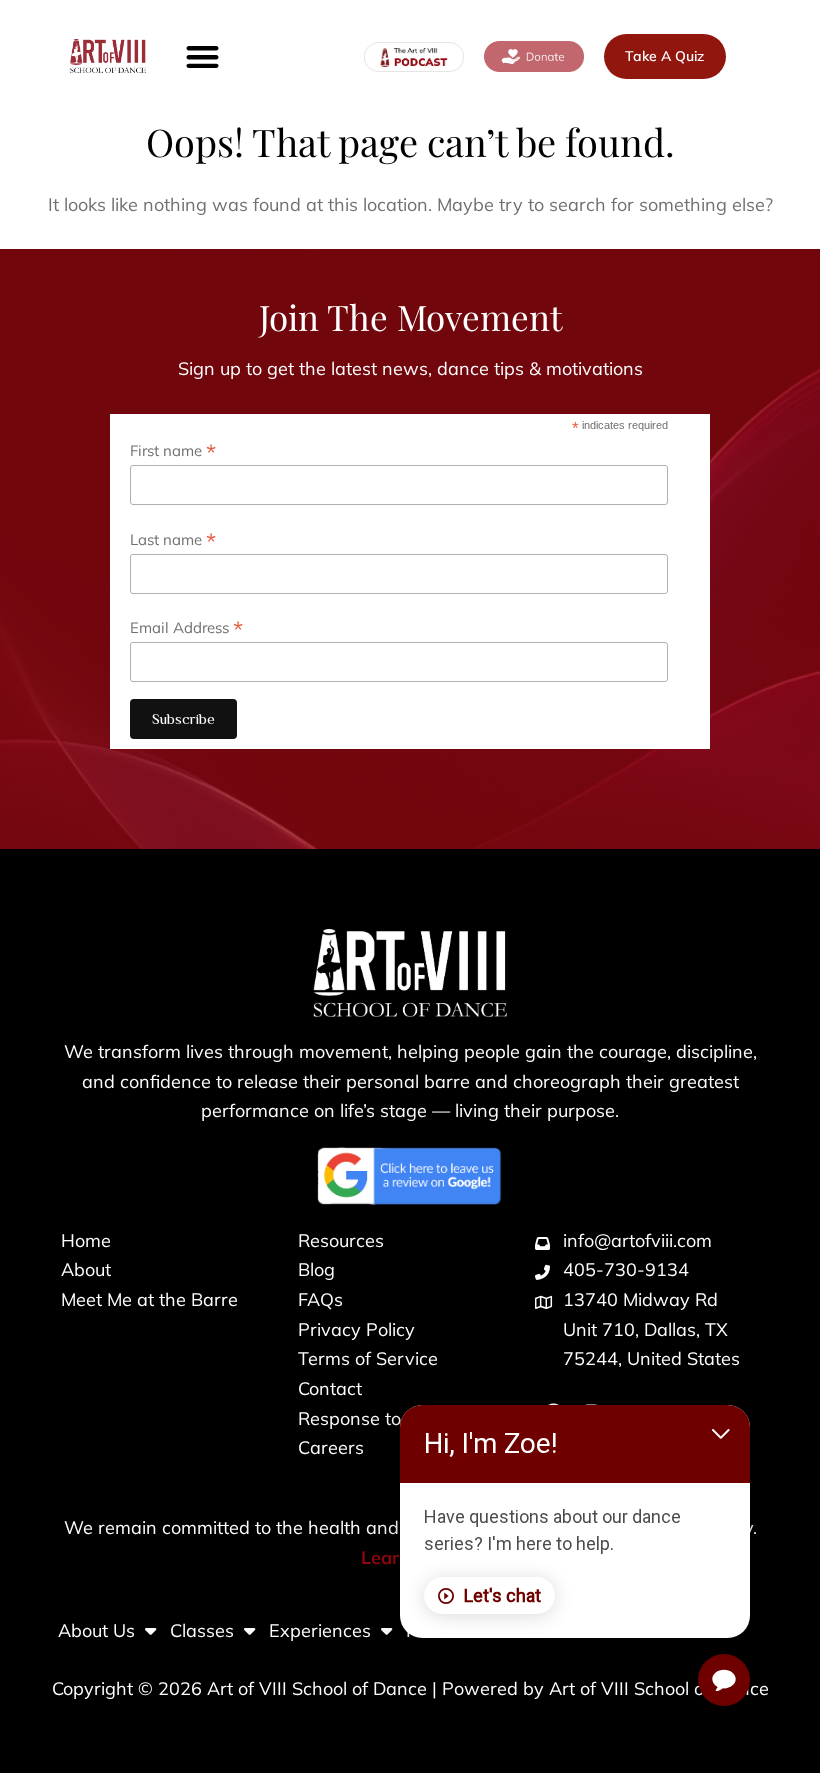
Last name (173, 539)
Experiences (320, 1630)
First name (173, 450)
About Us (96, 1630)
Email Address (186, 627)
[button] (202, 56)
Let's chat (502, 1595)
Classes (202, 1630)
